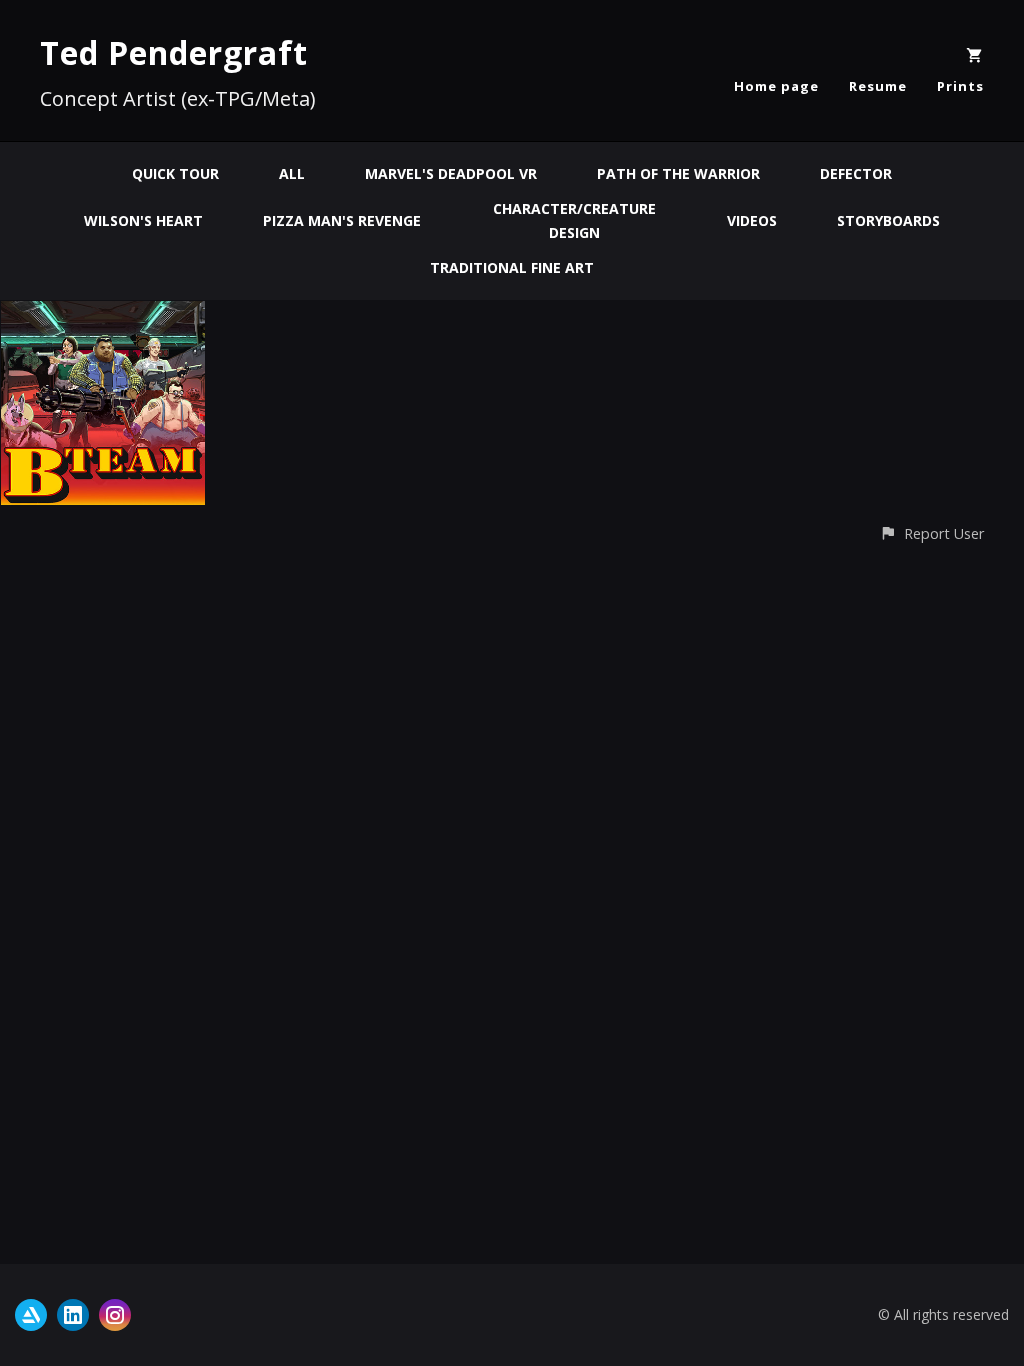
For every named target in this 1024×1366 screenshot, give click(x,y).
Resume (878, 86)
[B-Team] (103, 312)
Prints (960, 86)
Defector (856, 173)
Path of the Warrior (678, 173)
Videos (752, 220)
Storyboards (888, 220)
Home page (776, 86)
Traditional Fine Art (512, 267)
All (292, 173)
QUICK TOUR (175, 173)
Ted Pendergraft (174, 52)
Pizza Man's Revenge (342, 220)
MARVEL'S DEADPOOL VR (451, 173)
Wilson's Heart (143, 220)
